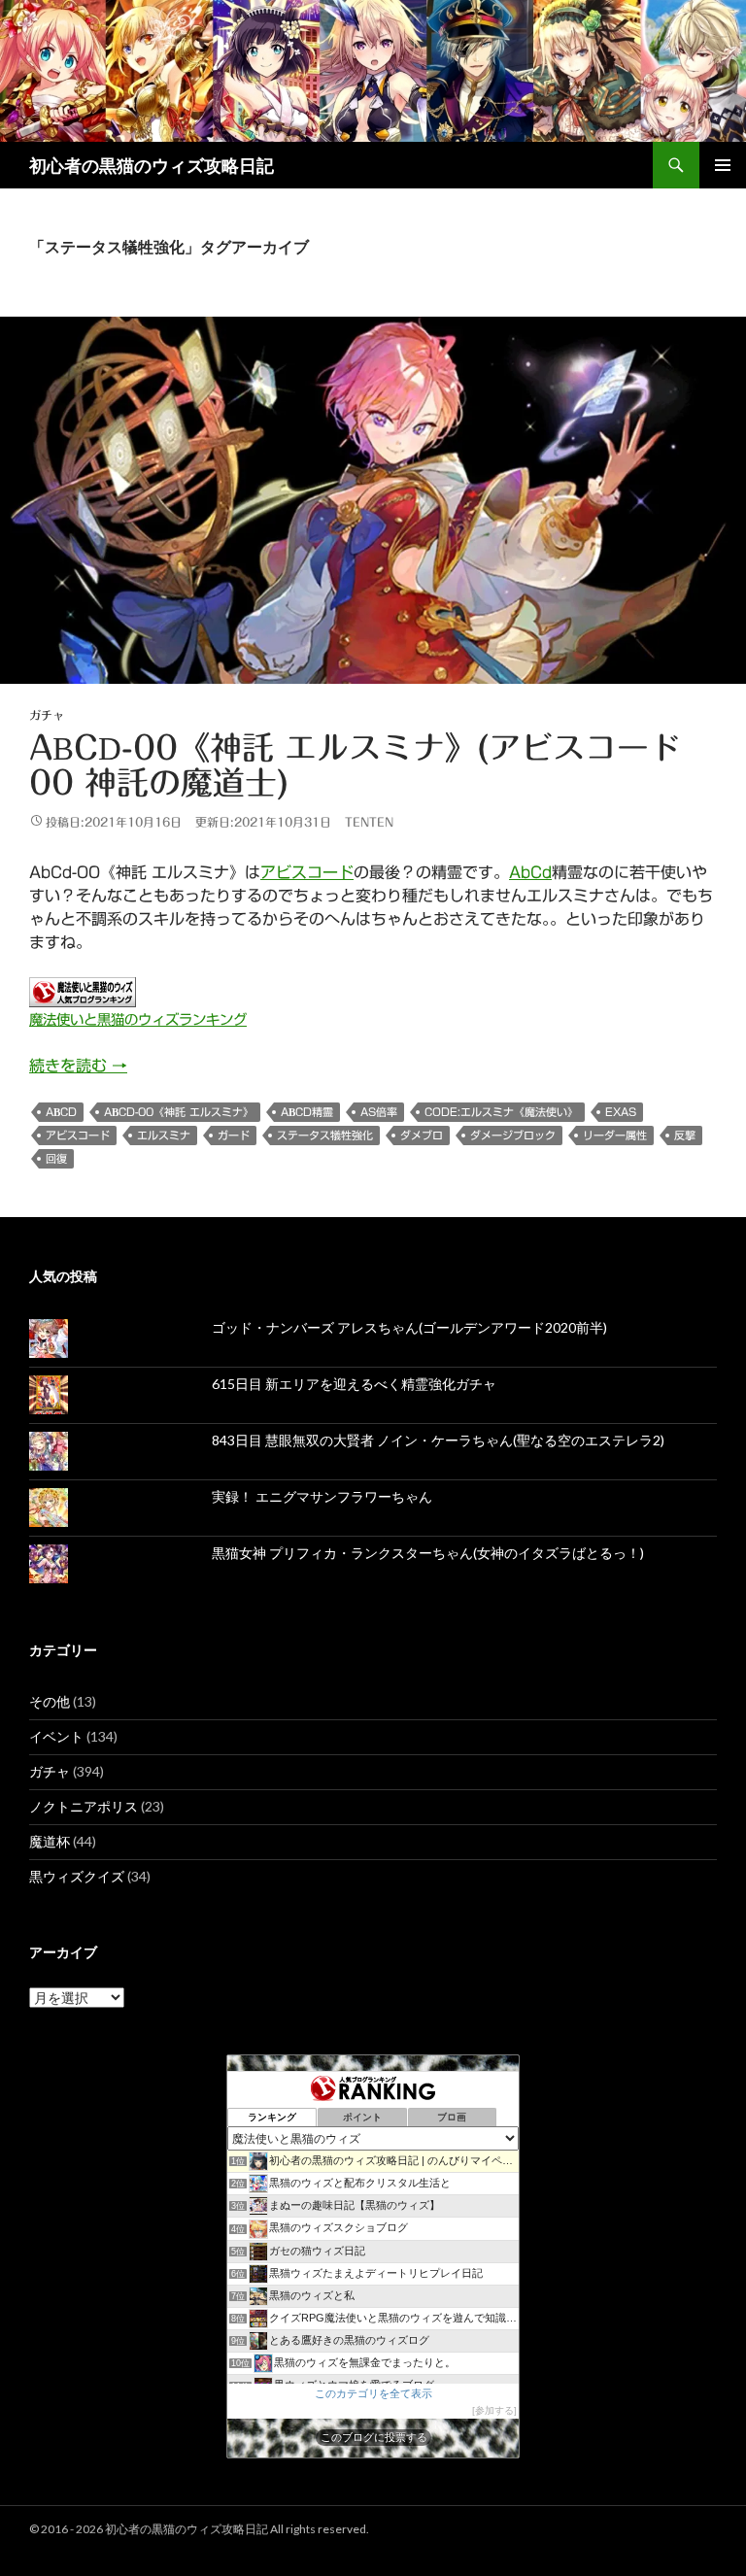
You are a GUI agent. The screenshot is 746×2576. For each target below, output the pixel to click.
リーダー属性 (615, 1135)
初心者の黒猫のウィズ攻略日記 (152, 165)
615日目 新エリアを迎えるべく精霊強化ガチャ (354, 1384)
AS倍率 (379, 1112)
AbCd (530, 872)
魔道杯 (50, 1841)
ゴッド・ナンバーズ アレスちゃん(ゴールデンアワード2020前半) (409, 1327)
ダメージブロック (513, 1135)
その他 (50, 1701)
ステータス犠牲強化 (325, 1135)
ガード (234, 1135)
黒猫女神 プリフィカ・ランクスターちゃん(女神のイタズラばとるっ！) (428, 1553)
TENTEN (369, 822)
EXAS (621, 1112)
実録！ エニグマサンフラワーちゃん (322, 1496)
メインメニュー (723, 165)
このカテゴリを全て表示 (373, 2393)
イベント (56, 1736)
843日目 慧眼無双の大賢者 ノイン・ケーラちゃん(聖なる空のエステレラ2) (438, 1440)
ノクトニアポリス (84, 1806)
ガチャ (47, 715)
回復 (56, 1158)
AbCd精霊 (307, 1112)
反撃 (685, 1135)
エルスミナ (164, 1135)
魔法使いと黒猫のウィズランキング (138, 1019)
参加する (494, 2410)
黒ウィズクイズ (77, 1876)
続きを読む (78, 1066)
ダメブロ (422, 1135)
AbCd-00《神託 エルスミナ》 (179, 1112)
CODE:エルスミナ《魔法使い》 (501, 1112)
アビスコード (307, 872)
